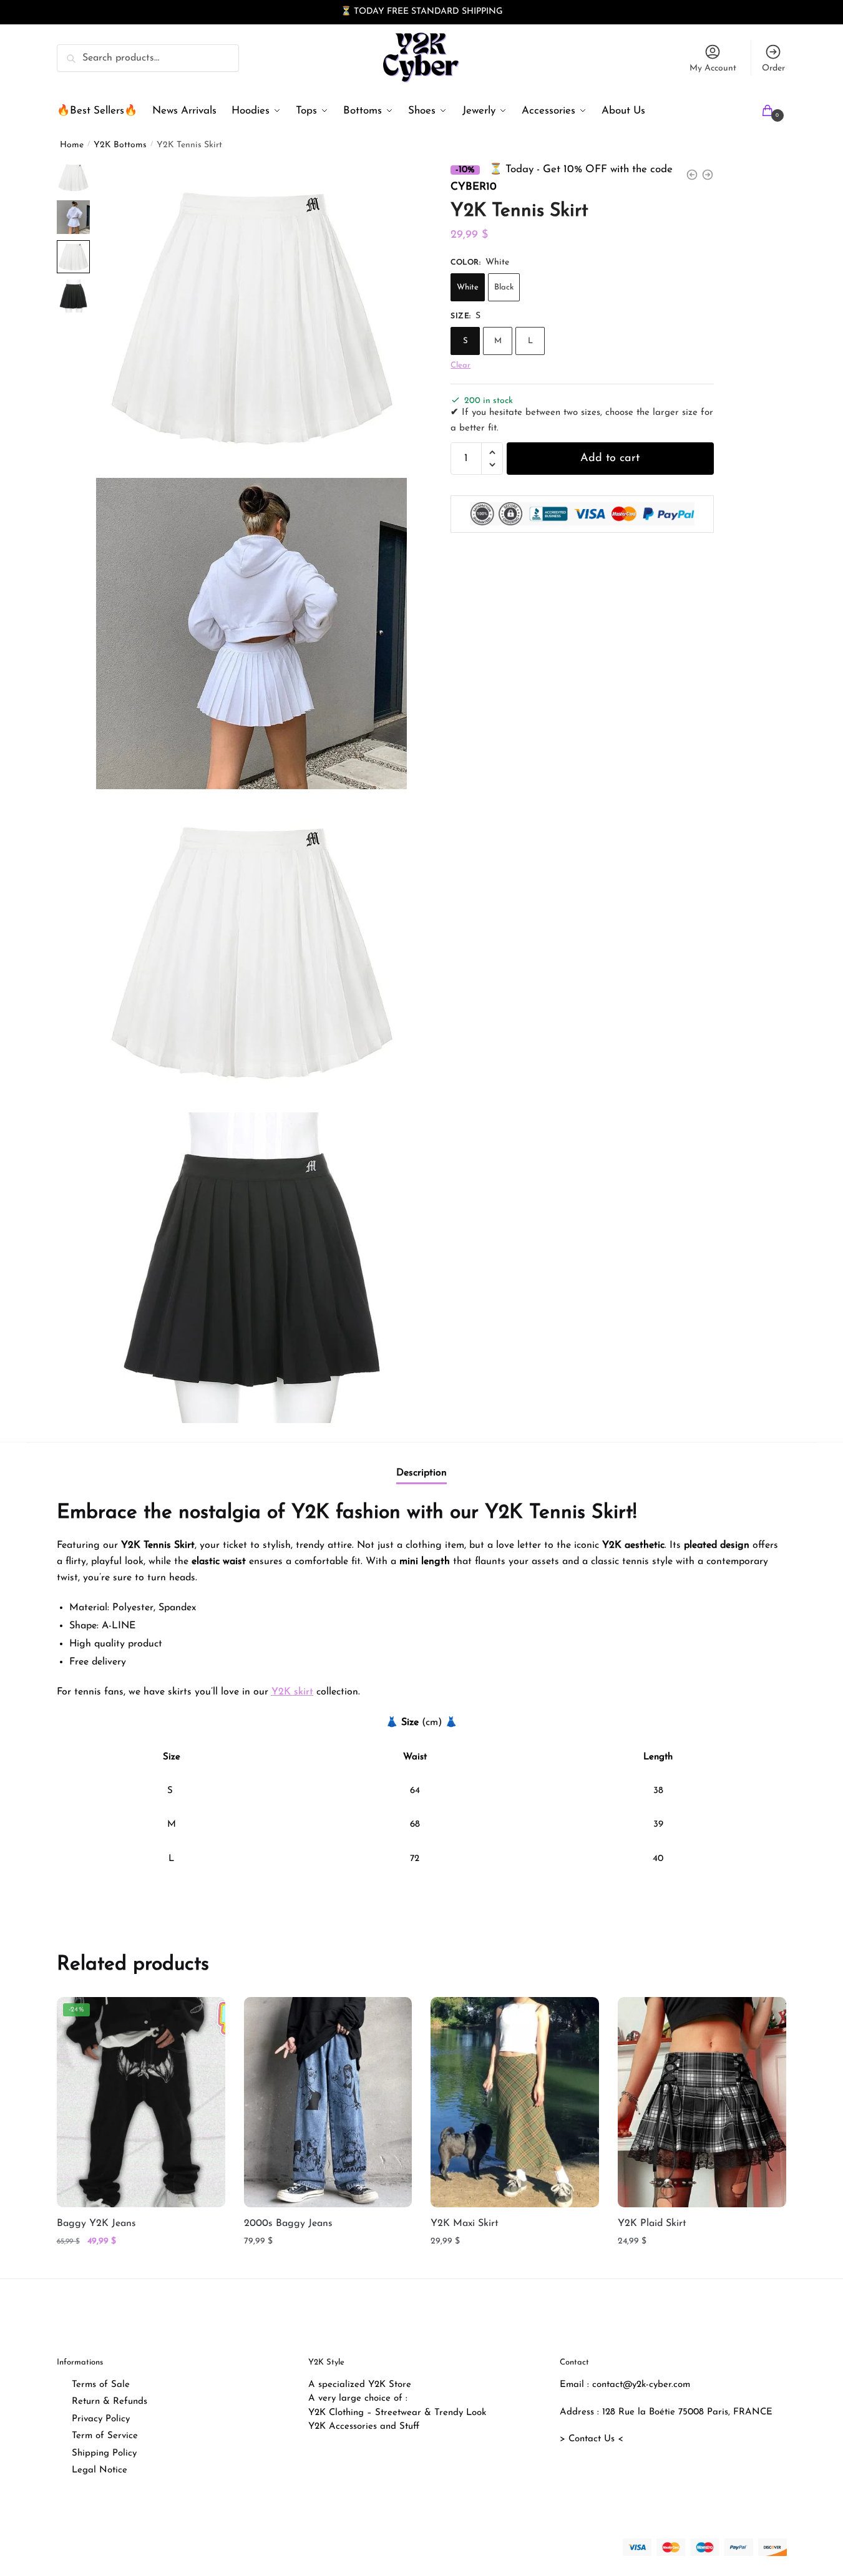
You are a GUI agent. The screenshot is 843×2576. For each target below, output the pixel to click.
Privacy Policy (101, 2419)
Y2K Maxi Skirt (465, 2224)
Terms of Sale (101, 2385)
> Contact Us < (592, 2439)
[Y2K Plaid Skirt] (702, 2102)
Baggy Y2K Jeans (96, 2224)
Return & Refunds (110, 2402)
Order (773, 68)
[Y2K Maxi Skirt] (515, 2102)
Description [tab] (421, 1473)
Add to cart (610, 459)
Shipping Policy (104, 2453)
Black (504, 287)
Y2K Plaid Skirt (652, 2224)
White (468, 287)
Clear (460, 365)
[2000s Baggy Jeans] (328, 2102)
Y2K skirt (292, 1692)
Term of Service (105, 2436)
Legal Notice (100, 2470)
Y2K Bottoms (120, 145)
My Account (713, 68)
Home (72, 145)
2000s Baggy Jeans (288, 2224)
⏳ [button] (346, 12)
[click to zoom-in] (251, 316)
